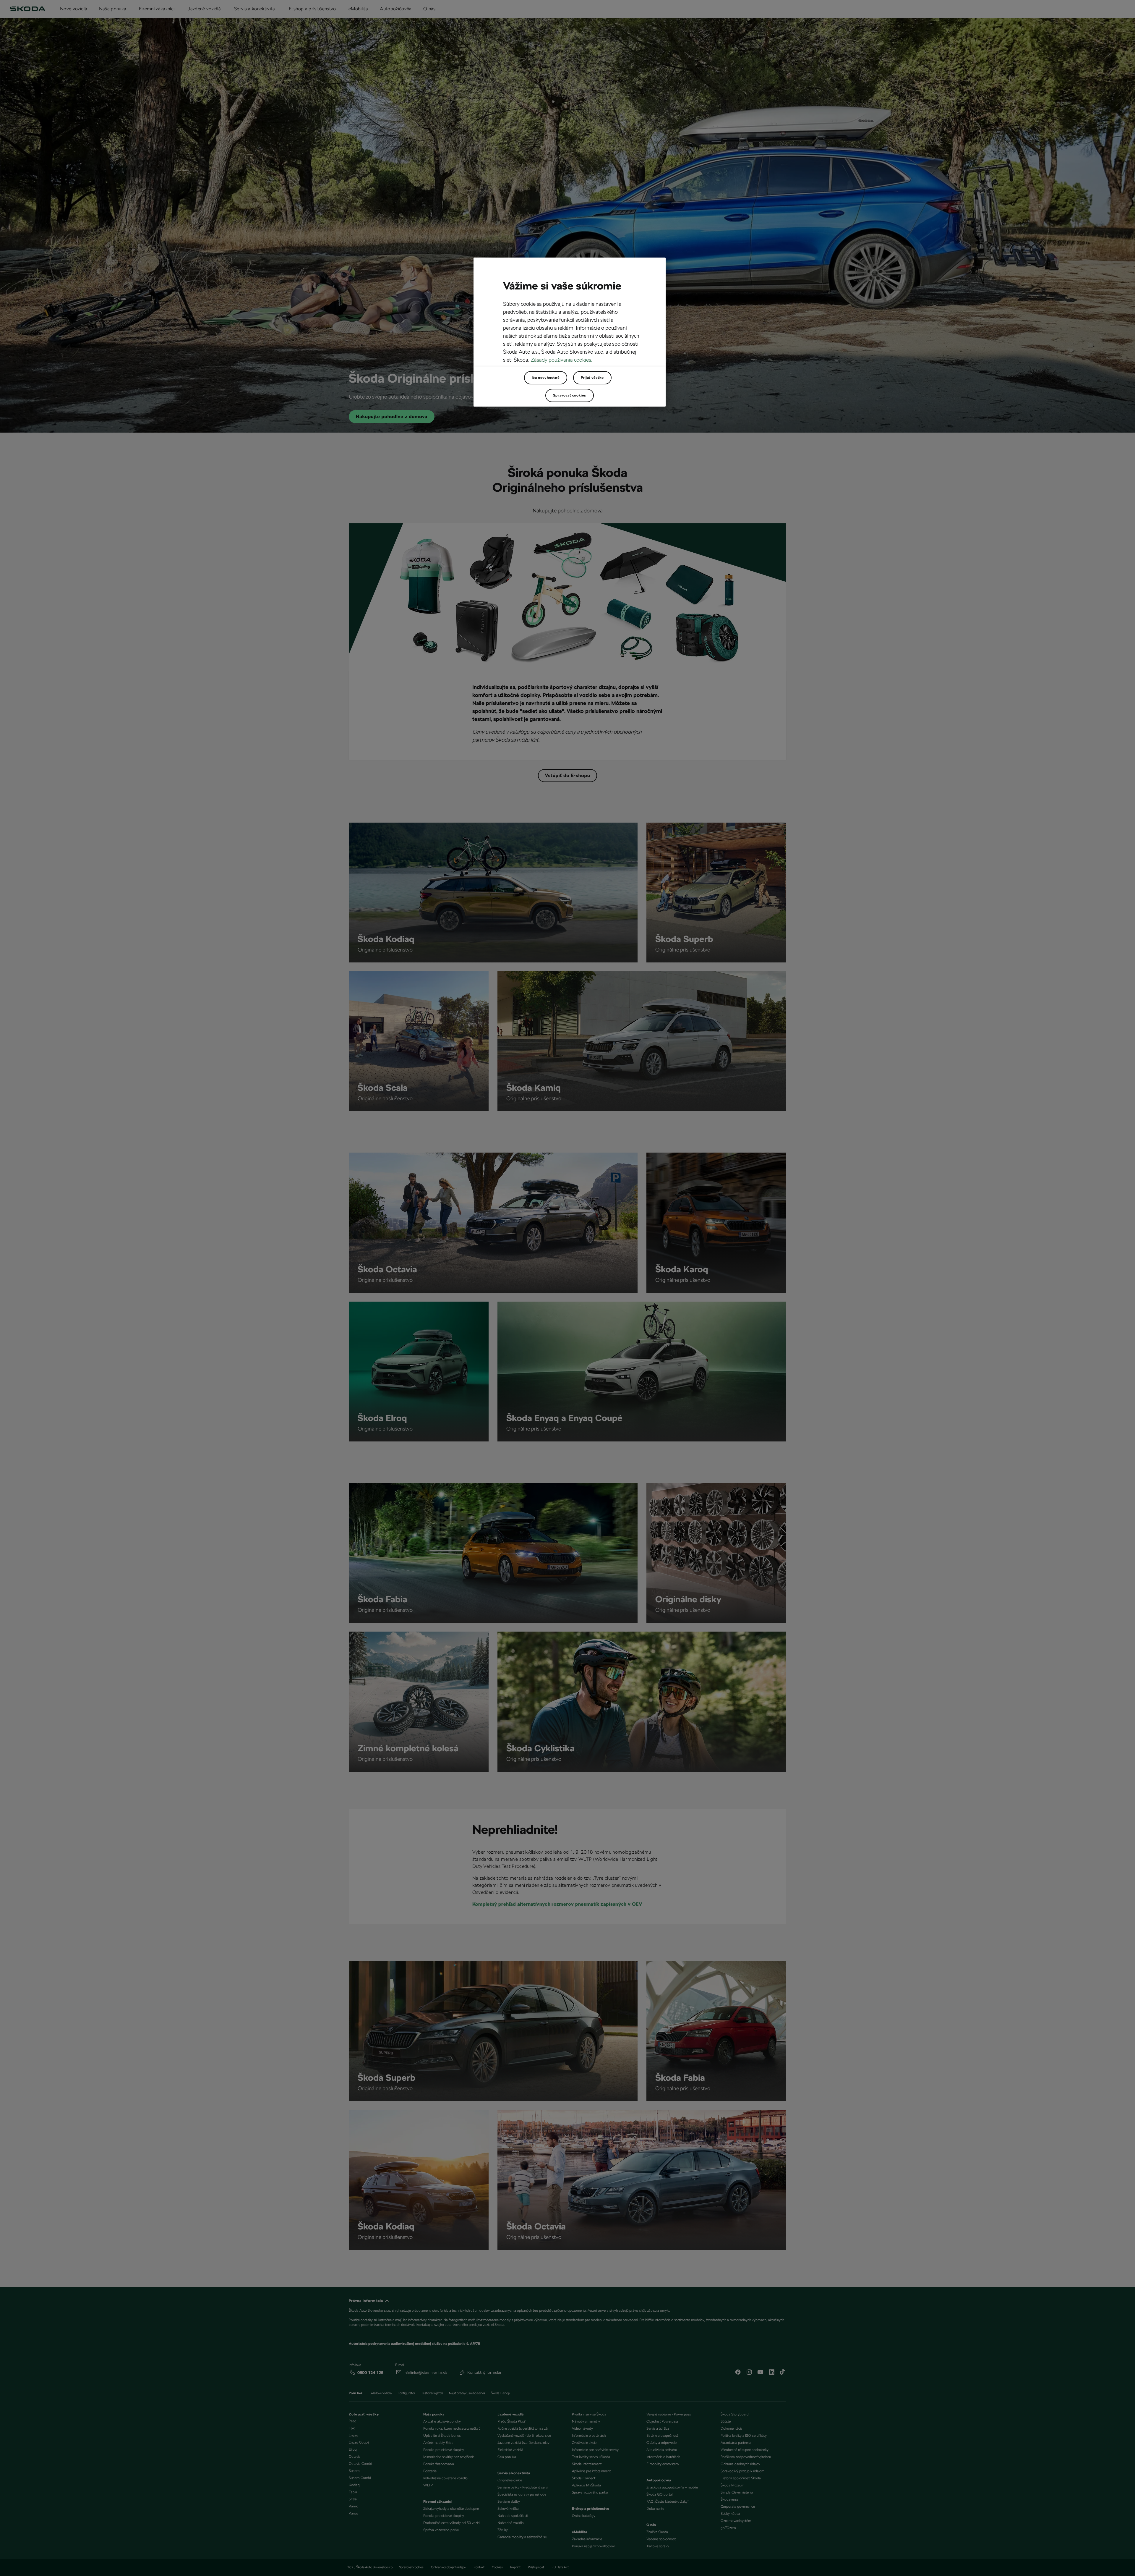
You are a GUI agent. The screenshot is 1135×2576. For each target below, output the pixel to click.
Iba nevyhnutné (546, 378)
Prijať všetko (592, 378)
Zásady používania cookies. (562, 360)
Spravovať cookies (570, 395)
